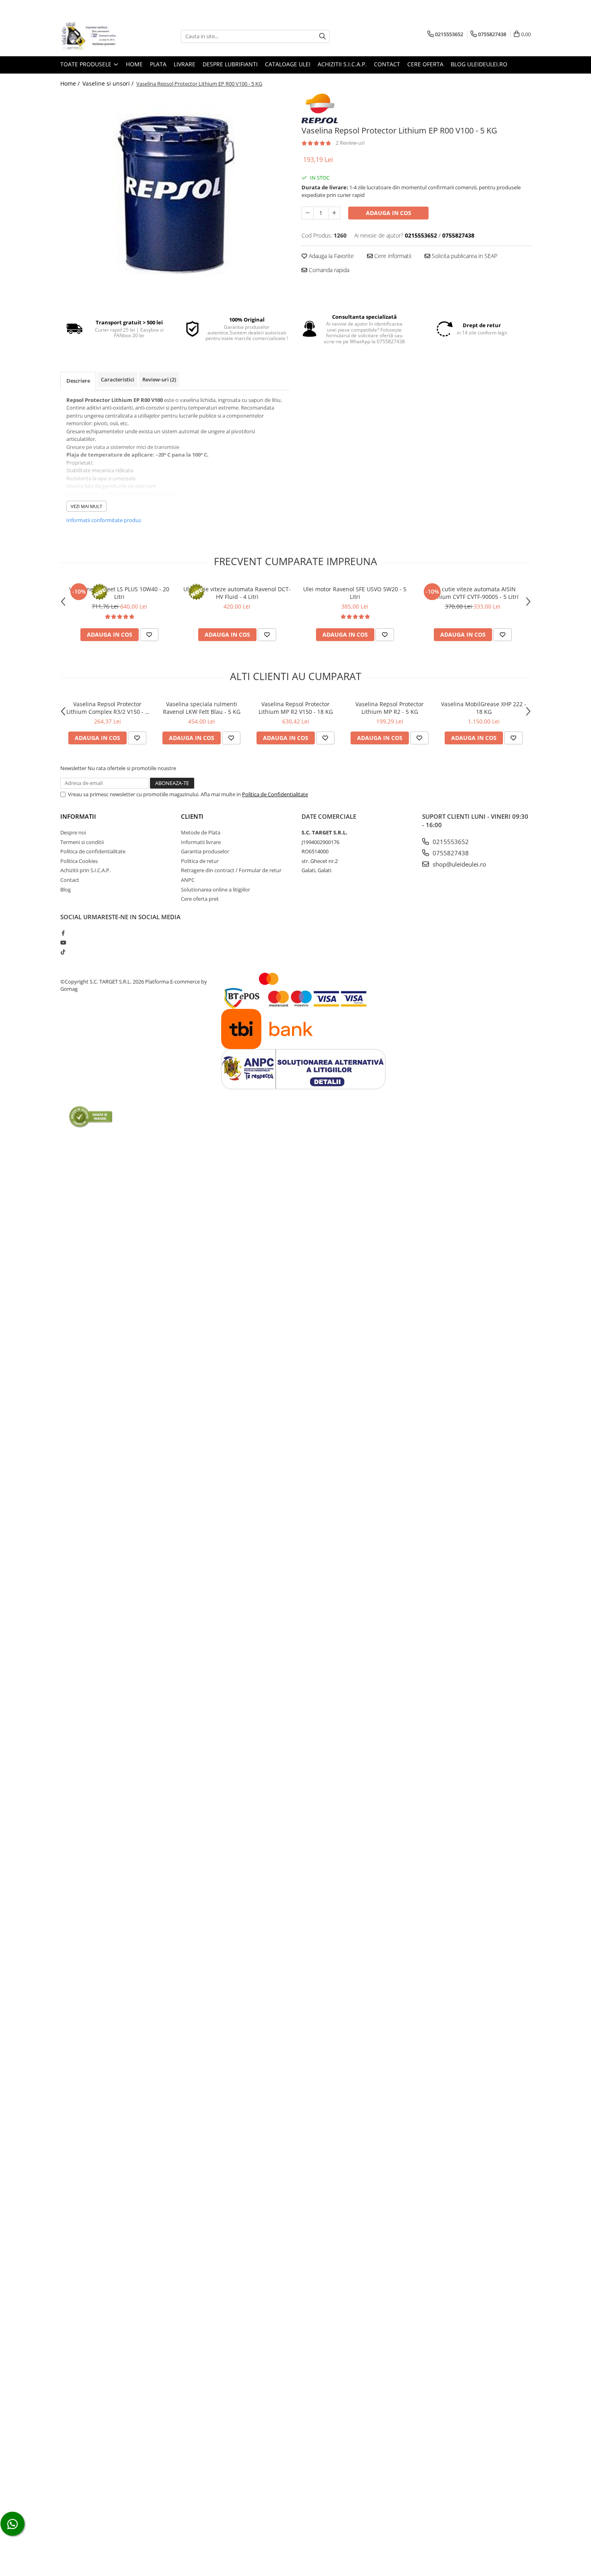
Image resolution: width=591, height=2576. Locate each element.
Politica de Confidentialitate (275, 794)
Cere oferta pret (200, 899)
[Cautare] (322, 36)
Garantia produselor (205, 851)
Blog (66, 889)
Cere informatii (392, 256)
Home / (71, 83)
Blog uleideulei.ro (479, 64)
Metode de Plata (201, 832)
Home (134, 64)
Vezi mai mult (86, 506)
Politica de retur (200, 861)
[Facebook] (63, 933)
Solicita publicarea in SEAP (464, 256)
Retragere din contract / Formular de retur (231, 870)
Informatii (78, 816)
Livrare (185, 64)
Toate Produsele (87, 64)
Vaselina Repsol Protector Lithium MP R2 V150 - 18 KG (296, 708)
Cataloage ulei (288, 64)
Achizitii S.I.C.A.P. (342, 64)
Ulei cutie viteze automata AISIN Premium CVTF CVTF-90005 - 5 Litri (473, 593)
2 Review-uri (350, 143)
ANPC (188, 880)
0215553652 (450, 842)
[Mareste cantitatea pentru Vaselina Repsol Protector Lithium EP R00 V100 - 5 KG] (334, 213)
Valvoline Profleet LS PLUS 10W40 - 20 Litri (119, 593)
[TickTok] (63, 952)
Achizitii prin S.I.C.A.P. (85, 870)
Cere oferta (425, 64)
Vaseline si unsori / (109, 83)
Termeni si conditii (82, 842)
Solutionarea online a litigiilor (215, 889)
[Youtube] (63, 943)
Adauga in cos (389, 213)
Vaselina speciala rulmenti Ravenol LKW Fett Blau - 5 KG (202, 708)
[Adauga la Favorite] (149, 635)
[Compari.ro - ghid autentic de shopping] (91, 1116)
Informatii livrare (201, 842)
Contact (387, 64)
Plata (158, 64)
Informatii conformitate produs (104, 520)
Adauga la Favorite (330, 256)
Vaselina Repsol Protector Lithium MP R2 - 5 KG (390, 708)
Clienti (192, 816)
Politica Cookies (79, 861)
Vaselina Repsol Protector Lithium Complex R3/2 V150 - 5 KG (107, 708)
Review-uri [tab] (159, 379)
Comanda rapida (328, 270)
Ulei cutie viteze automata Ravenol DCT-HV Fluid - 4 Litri (237, 593)
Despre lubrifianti (230, 64)
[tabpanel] (175, 194)
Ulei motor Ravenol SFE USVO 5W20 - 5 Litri (355, 593)
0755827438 (450, 853)
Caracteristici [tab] (118, 379)
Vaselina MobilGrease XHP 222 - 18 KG (484, 708)
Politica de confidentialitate (93, 851)
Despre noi (73, 832)
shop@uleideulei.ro (459, 864)
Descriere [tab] (78, 381)
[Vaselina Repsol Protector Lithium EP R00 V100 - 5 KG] (175, 194)
